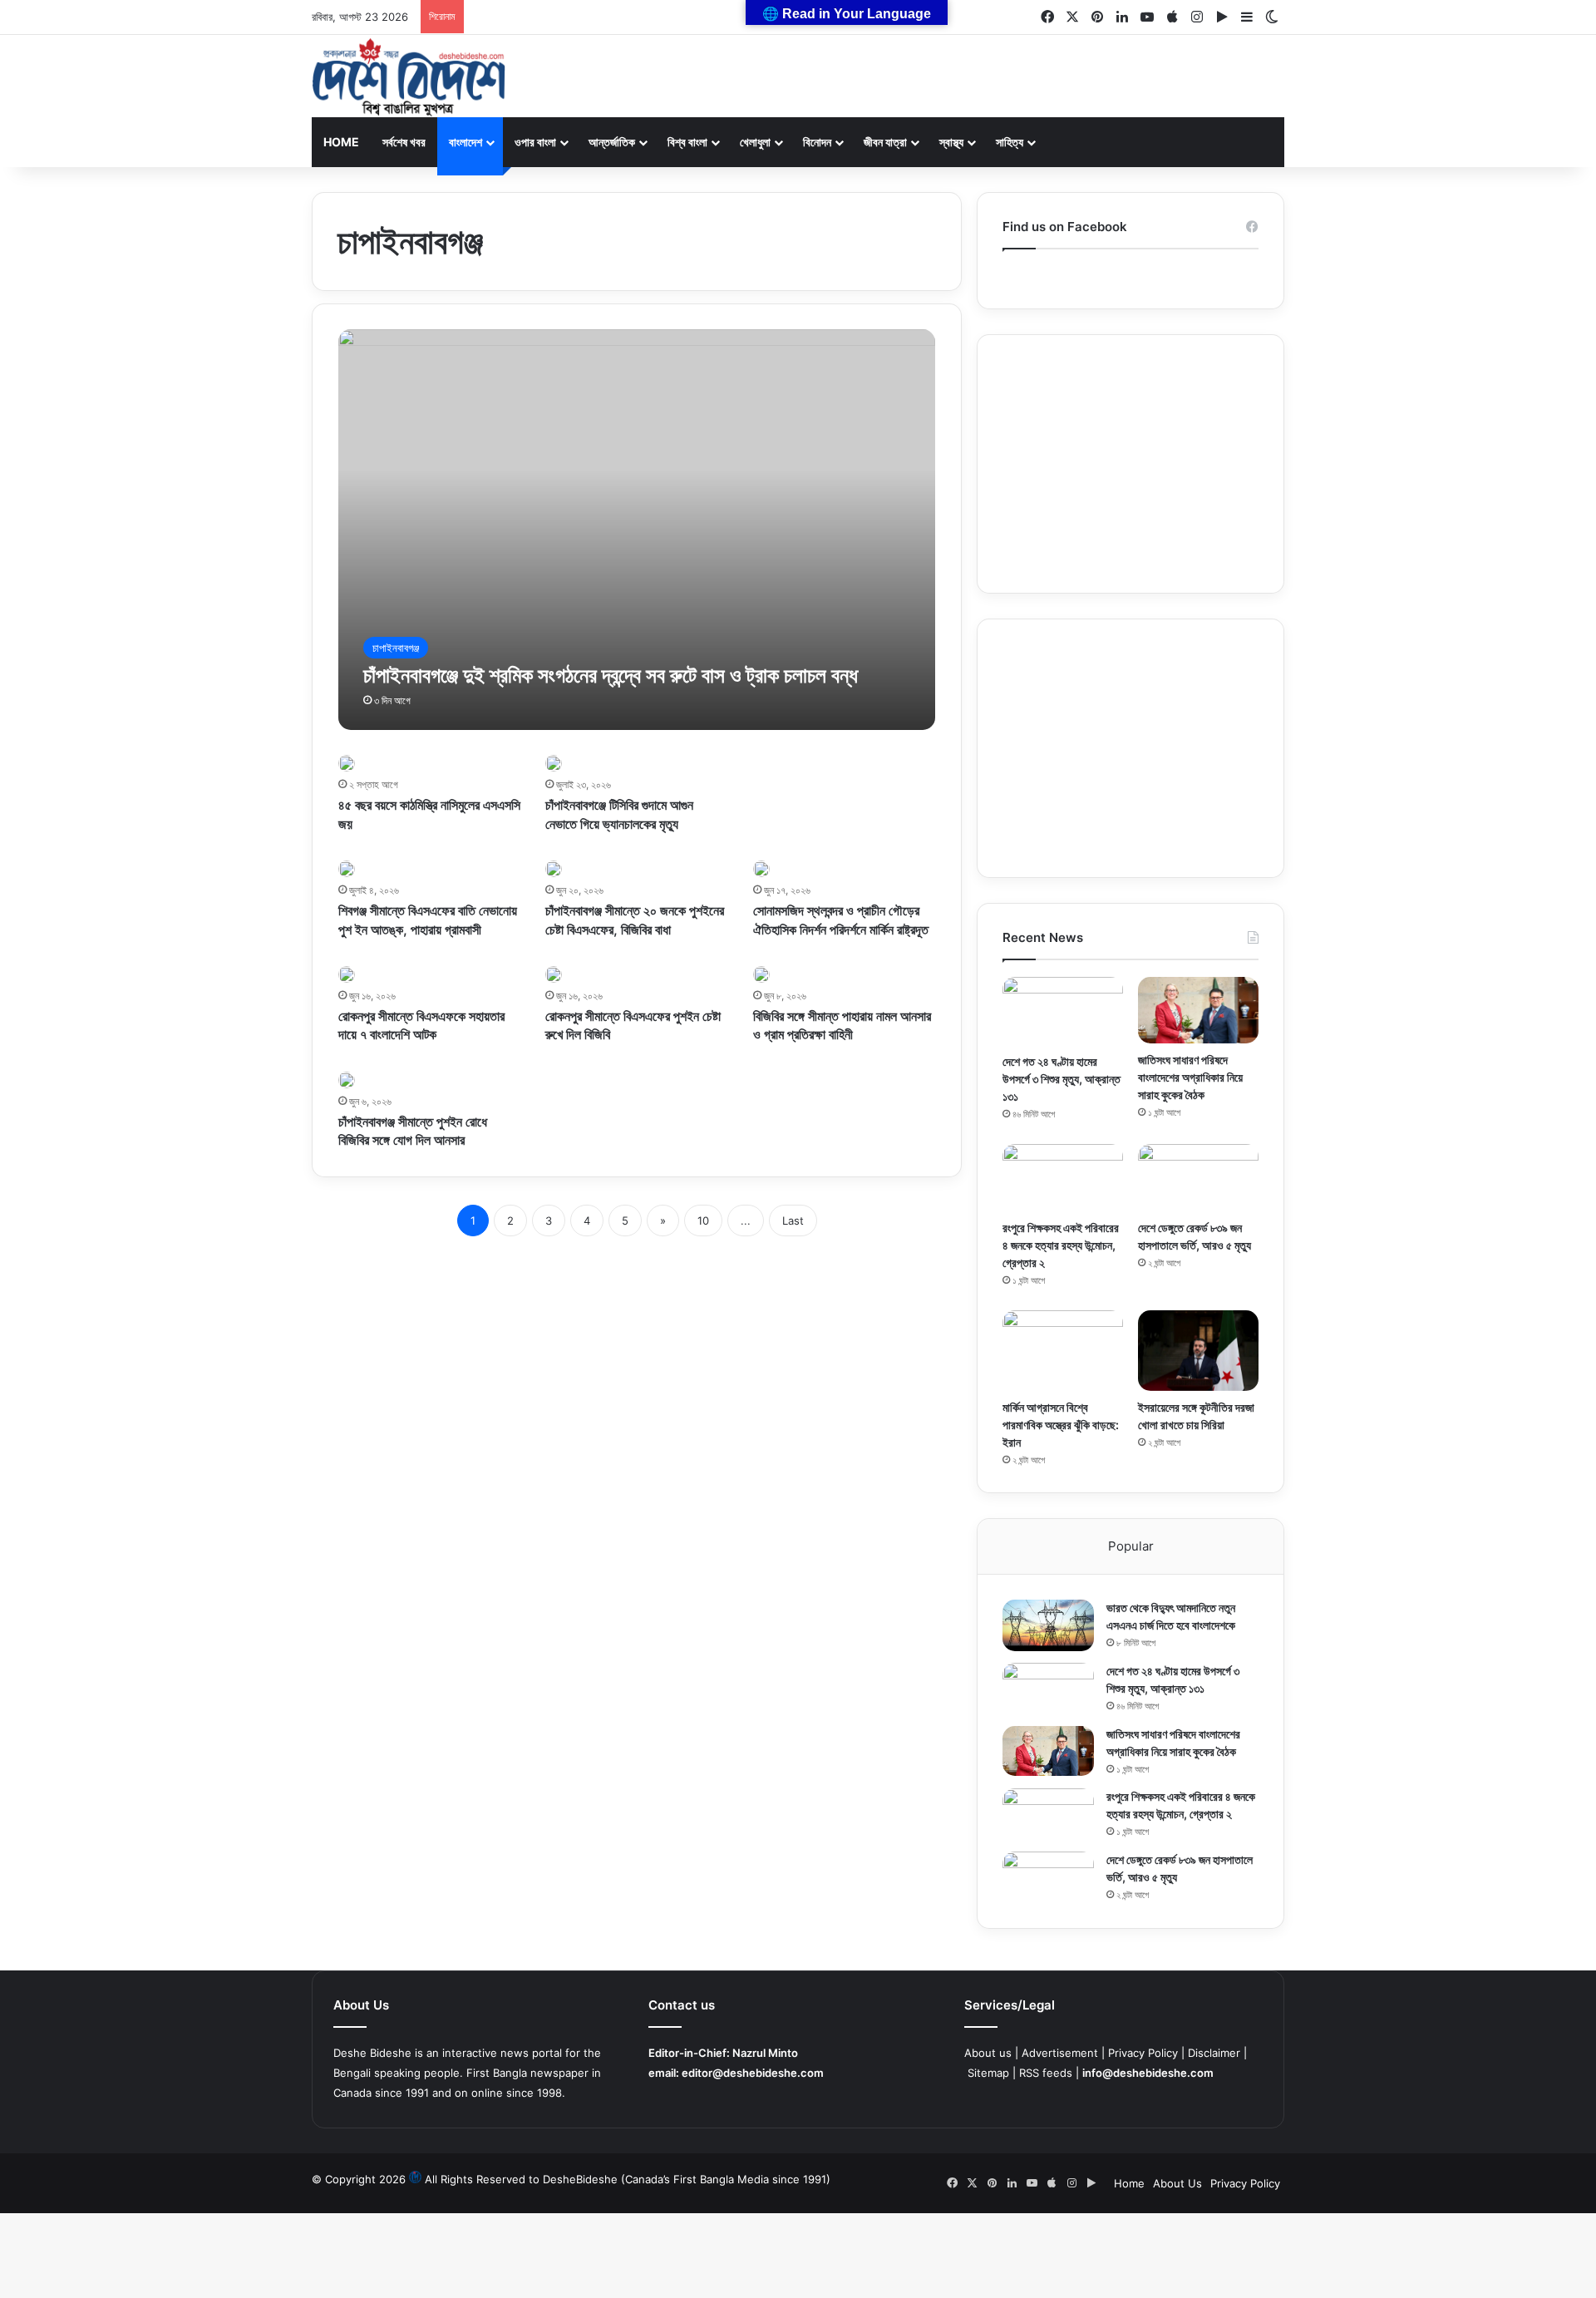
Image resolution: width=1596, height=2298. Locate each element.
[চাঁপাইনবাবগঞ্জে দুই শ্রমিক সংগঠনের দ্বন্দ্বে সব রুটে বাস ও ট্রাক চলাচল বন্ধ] (637, 530)
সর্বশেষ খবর (404, 142)
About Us (1177, 2183)
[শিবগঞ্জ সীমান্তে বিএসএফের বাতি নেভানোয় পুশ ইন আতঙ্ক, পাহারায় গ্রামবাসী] (347, 869)
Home (341, 142)
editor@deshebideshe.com (753, 2073)
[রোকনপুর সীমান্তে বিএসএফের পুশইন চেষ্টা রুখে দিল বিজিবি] (554, 974)
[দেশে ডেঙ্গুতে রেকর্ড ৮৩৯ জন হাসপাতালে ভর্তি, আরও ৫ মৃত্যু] (1198, 1178)
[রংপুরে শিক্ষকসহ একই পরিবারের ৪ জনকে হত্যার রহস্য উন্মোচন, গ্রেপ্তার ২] (1063, 1178)
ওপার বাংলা (535, 142)
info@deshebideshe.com (1148, 2073)
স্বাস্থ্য (951, 142)
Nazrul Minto (765, 2053)
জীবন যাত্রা (885, 142)
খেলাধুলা (755, 142)
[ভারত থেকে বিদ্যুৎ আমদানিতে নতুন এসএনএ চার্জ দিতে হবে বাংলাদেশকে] (1048, 1625)
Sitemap (988, 2073)
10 (703, 1221)
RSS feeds (1046, 2073)
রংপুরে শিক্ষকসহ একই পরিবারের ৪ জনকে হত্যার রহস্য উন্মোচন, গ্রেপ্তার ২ (1061, 1245)
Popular (1131, 1546)
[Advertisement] (1130, 464)
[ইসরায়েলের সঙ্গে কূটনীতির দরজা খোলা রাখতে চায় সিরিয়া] (1198, 1351)
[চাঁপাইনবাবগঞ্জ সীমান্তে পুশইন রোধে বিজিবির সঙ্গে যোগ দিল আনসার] (347, 1080)
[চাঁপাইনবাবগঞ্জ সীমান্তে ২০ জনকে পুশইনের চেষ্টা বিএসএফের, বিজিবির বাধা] (554, 869)
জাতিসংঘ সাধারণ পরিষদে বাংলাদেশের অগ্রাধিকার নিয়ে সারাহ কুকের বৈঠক (1190, 1077)
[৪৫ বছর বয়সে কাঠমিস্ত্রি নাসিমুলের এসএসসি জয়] (347, 763)
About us (988, 2053)
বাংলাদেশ (465, 142)
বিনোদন (817, 142)
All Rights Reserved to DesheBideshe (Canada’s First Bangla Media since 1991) (628, 2179)
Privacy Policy (1143, 2053)
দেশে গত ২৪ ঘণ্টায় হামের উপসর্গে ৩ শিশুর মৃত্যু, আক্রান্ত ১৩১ (1062, 1079)
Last (793, 1221)
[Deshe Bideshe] (409, 77)
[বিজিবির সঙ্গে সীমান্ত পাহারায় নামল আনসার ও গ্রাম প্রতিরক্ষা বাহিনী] (761, 974)
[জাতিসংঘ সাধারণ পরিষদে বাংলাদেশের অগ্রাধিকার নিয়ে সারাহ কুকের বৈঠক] (1198, 1010)
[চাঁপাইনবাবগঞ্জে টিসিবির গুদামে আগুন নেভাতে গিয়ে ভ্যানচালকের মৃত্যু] (554, 763)
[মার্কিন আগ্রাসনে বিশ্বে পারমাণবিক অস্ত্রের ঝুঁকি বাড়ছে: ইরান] (1063, 1351)
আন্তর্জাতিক (612, 142)
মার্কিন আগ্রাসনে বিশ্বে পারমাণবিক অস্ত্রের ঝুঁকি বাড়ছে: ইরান (1061, 1425)
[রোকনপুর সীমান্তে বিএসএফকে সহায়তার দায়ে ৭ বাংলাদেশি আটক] (347, 974)
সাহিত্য (1010, 142)
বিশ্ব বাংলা (687, 142)
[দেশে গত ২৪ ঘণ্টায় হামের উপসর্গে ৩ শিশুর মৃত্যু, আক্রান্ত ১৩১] (1063, 1011)
